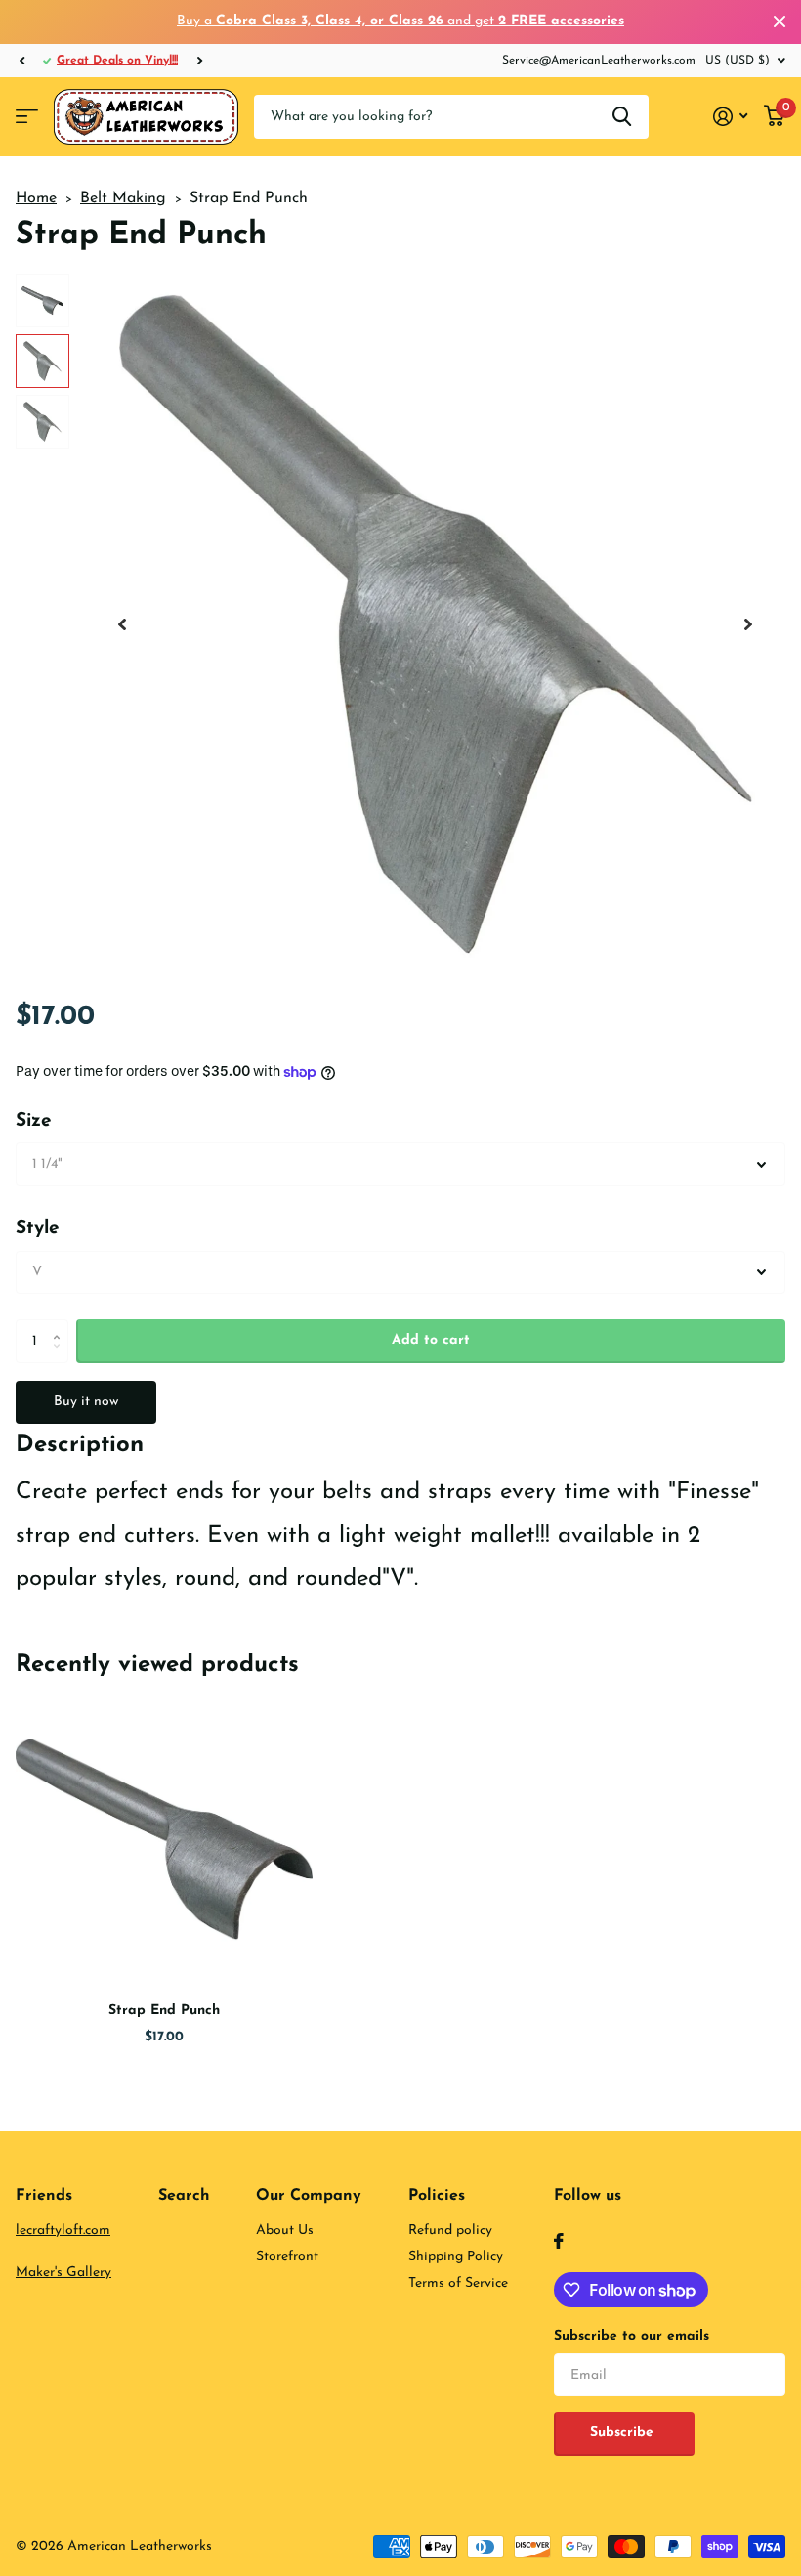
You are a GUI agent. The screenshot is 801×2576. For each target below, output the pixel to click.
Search (184, 2196)
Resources (27, 117)
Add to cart (431, 1340)
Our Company (309, 2196)
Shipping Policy (456, 2257)
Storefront (287, 2257)
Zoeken (622, 117)
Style (38, 1229)
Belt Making (123, 198)
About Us (285, 2231)
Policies (437, 2196)
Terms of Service (458, 2283)
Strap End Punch (164, 2011)
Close (780, 22)
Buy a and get (400, 21)
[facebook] (559, 2241)
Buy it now (86, 1402)
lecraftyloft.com (63, 2231)
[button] (21, 61)
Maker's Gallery (63, 2273)
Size (34, 1121)
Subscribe (624, 2433)
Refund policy (450, 2231)
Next (199, 60)
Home (36, 198)
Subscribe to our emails (632, 2336)
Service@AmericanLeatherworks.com (599, 61)
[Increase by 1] (61, 1325)
